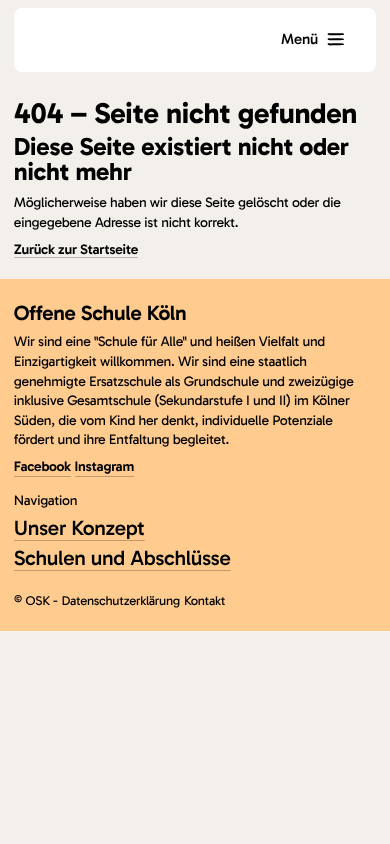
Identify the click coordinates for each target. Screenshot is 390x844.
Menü (299, 39)
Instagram (104, 466)
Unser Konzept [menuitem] (79, 528)
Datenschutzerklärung (120, 601)
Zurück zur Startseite (76, 249)
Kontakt (204, 601)
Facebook (42, 466)
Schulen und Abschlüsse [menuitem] (122, 558)
